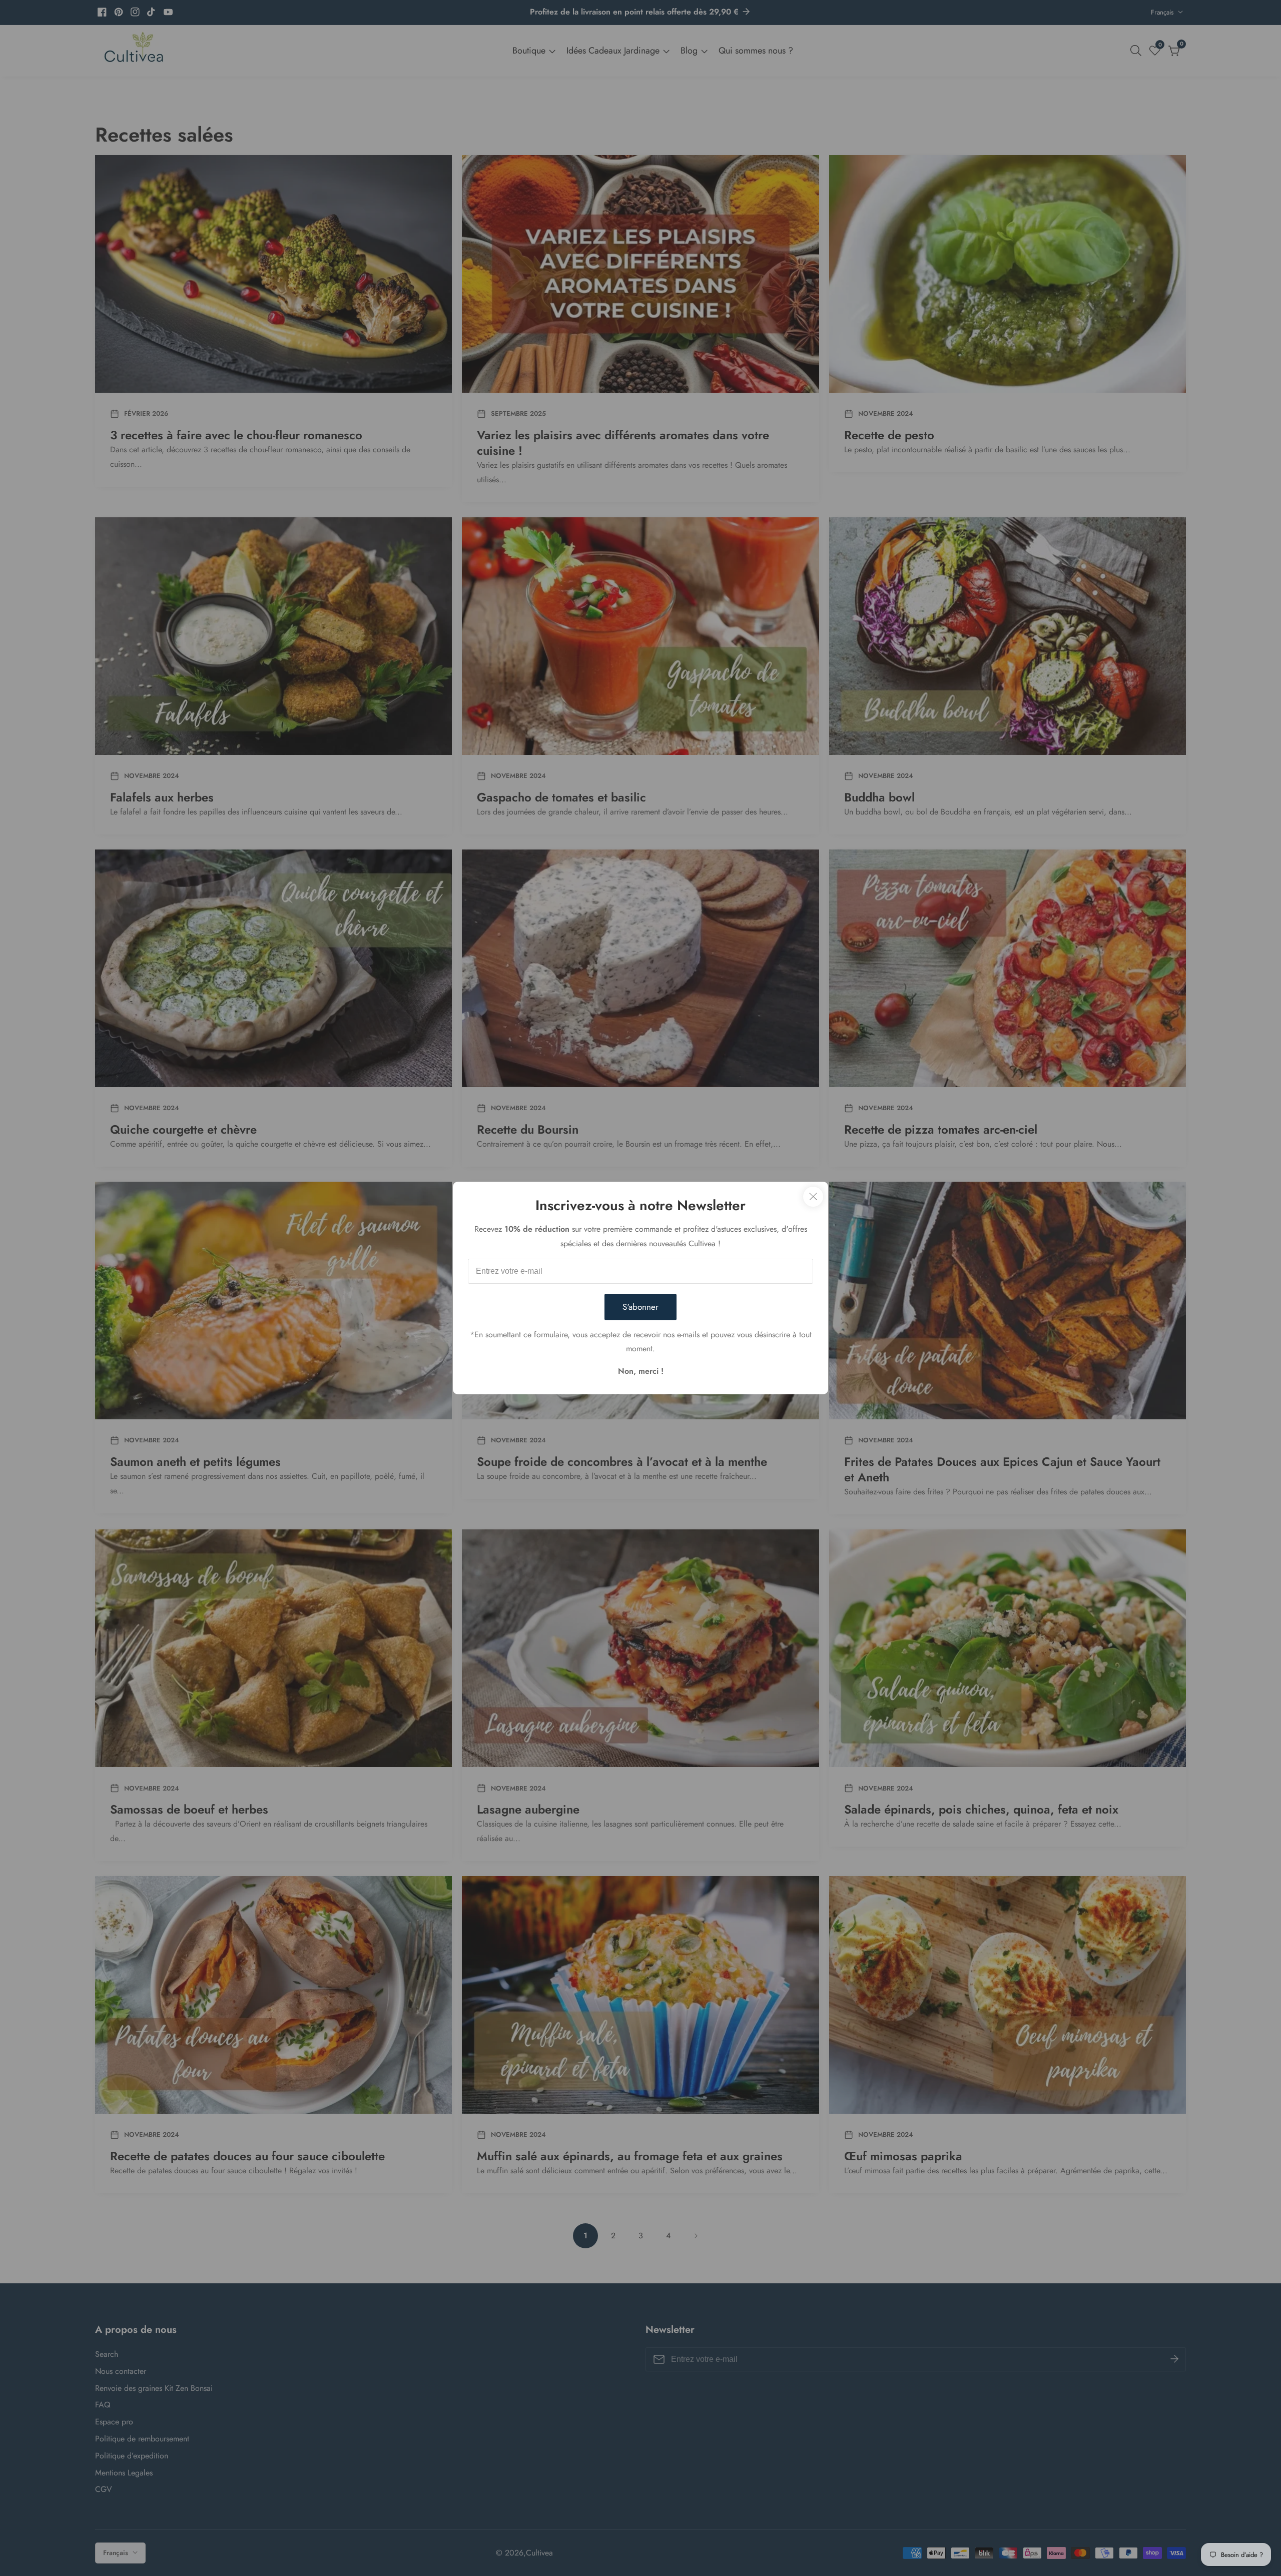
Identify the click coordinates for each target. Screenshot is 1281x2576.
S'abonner (640, 1307)
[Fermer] (813, 1197)
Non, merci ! (641, 1371)
